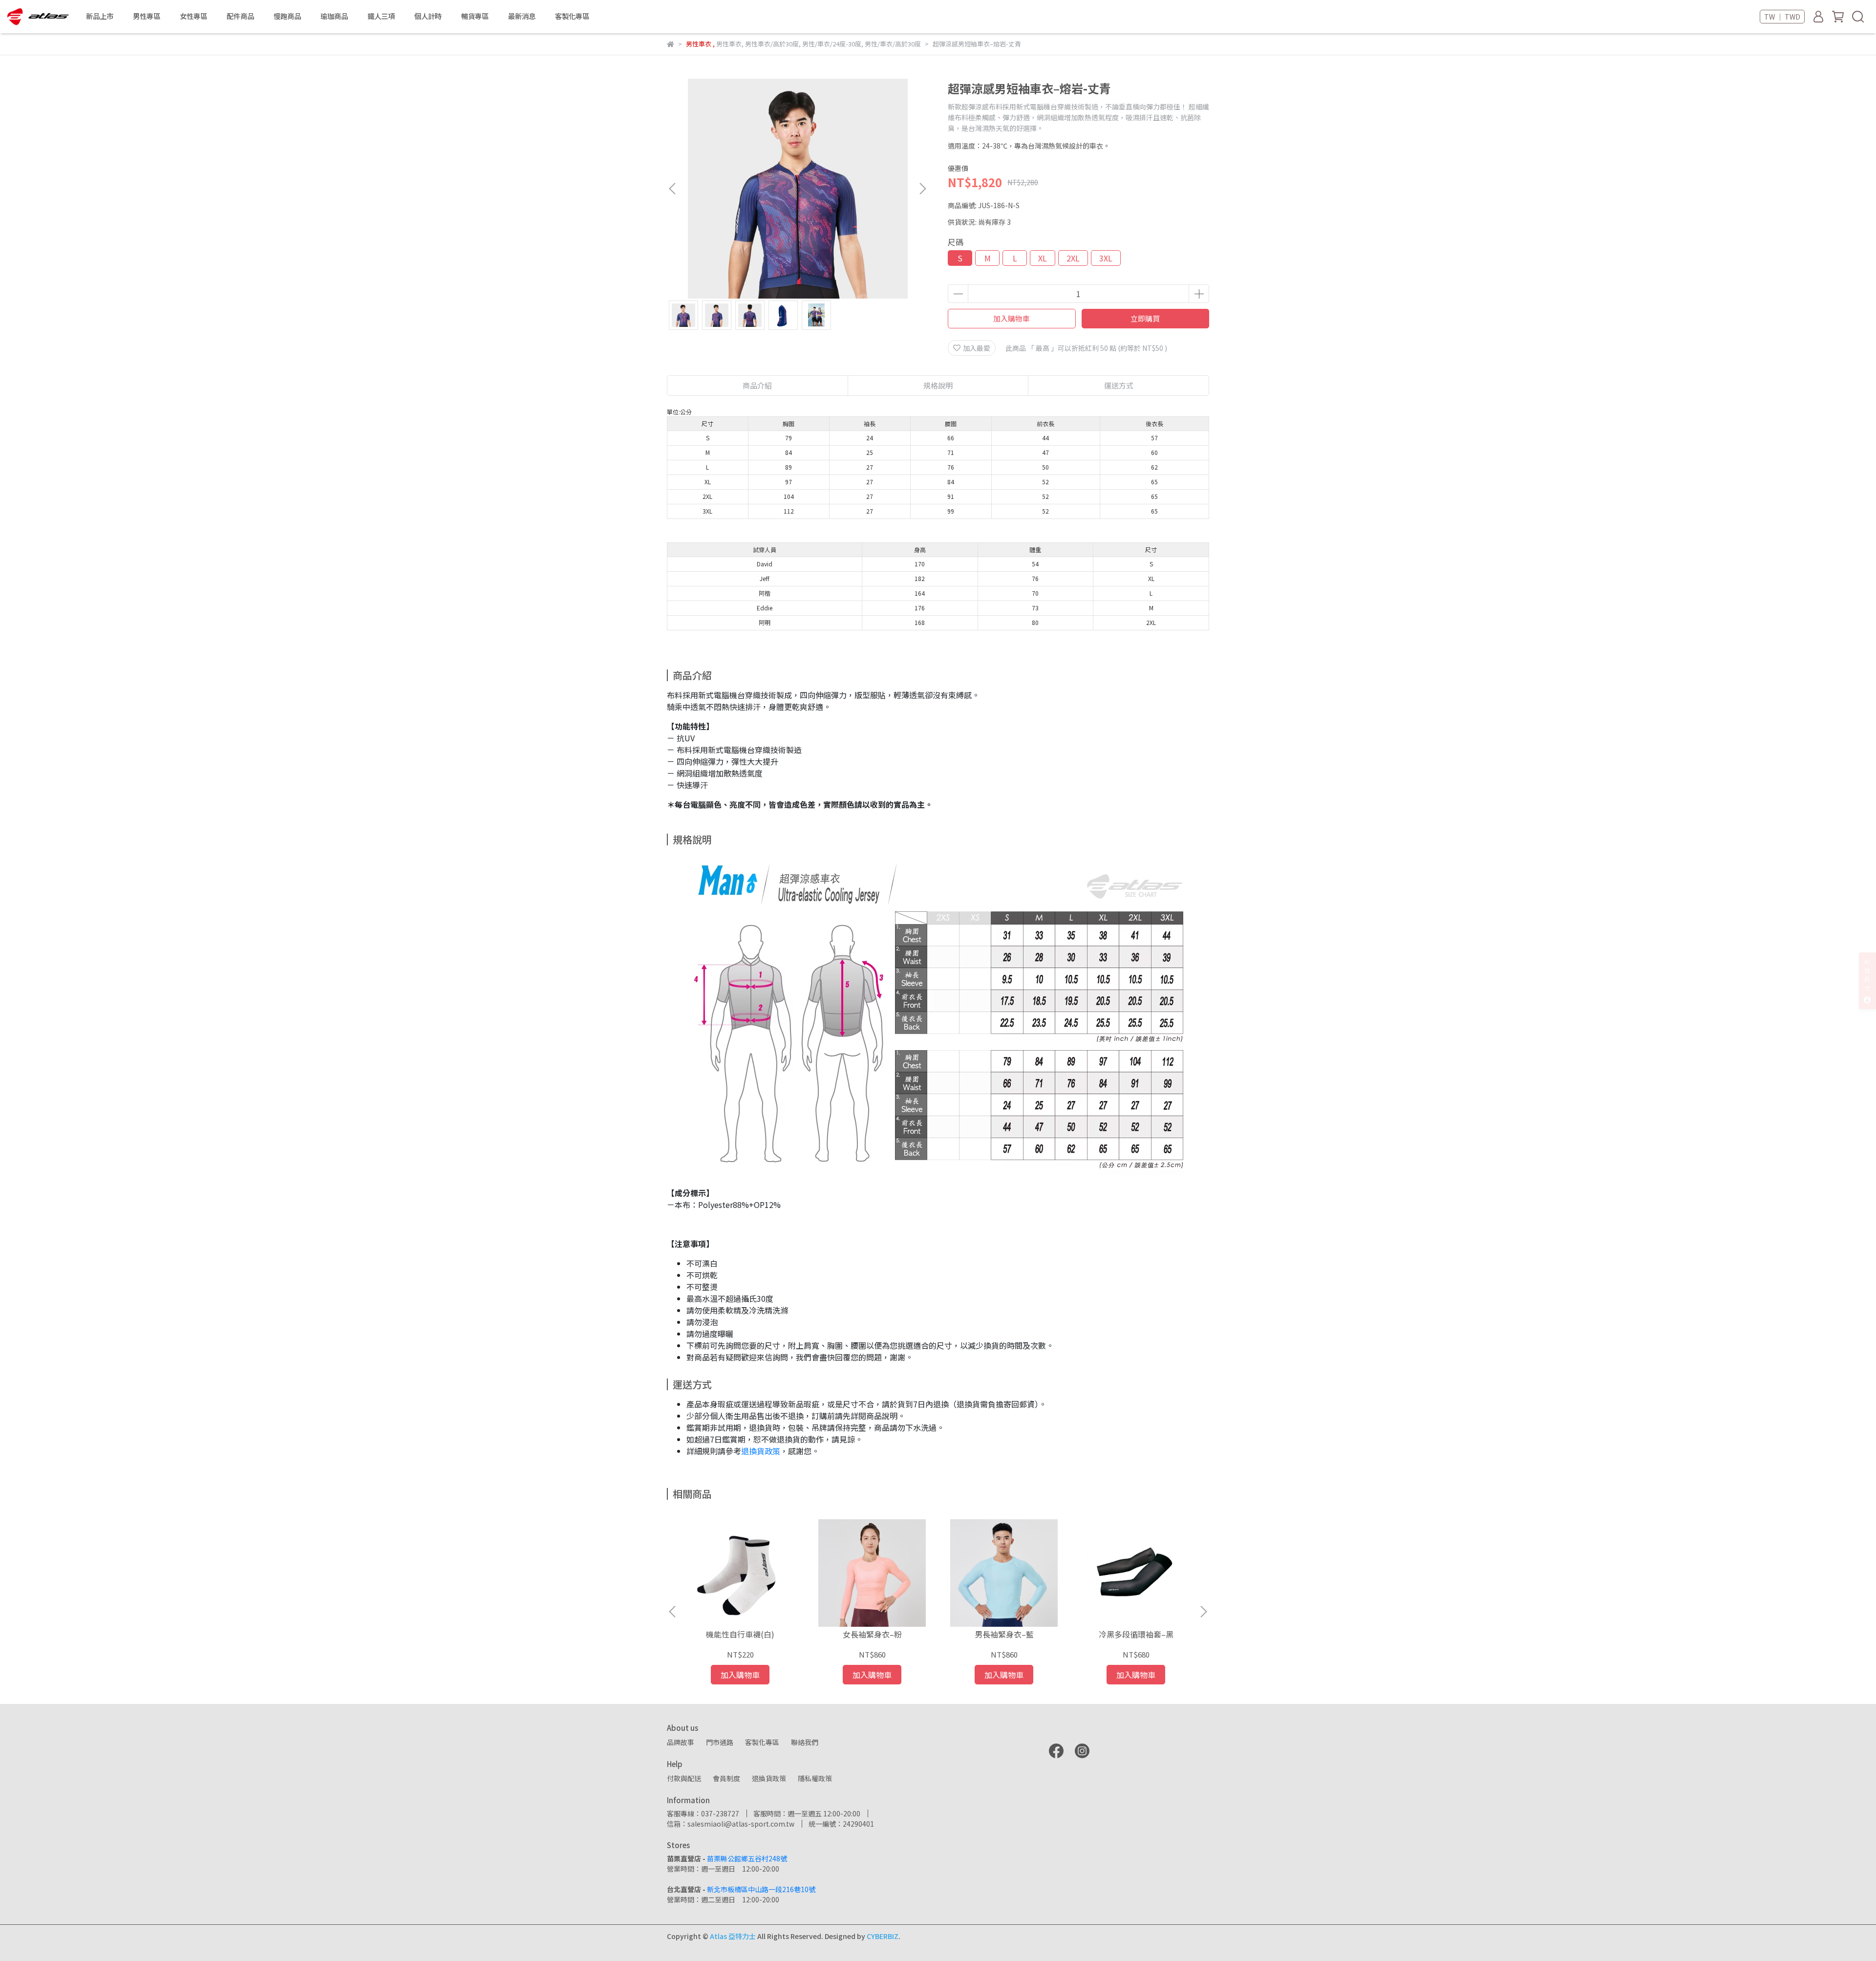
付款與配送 (684, 1778)
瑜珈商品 (334, 16)
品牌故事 (681, 1742)
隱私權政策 (815, 1778)
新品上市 (100, 16)
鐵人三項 (381, 16)
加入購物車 (1012, 318)
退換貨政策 (761, 1451)
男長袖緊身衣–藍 (1004, 1634)
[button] (922, 189)
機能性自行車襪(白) (740, 1634)
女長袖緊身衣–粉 (872, 1634)
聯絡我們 (805, 1742)
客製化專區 (572, 16)
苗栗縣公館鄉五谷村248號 (747, 1858)
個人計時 (428, 16)
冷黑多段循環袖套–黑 (1136, 1634)
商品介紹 (757, 385)
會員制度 (726, 1778)
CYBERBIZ (883, 1936)
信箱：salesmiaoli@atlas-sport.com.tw (731, 1824)
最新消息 (522, 16)
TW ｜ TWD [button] (1782, 17)
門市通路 (720, 1742)
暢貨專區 (475, 16)
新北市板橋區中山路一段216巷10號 (761, 1889)
